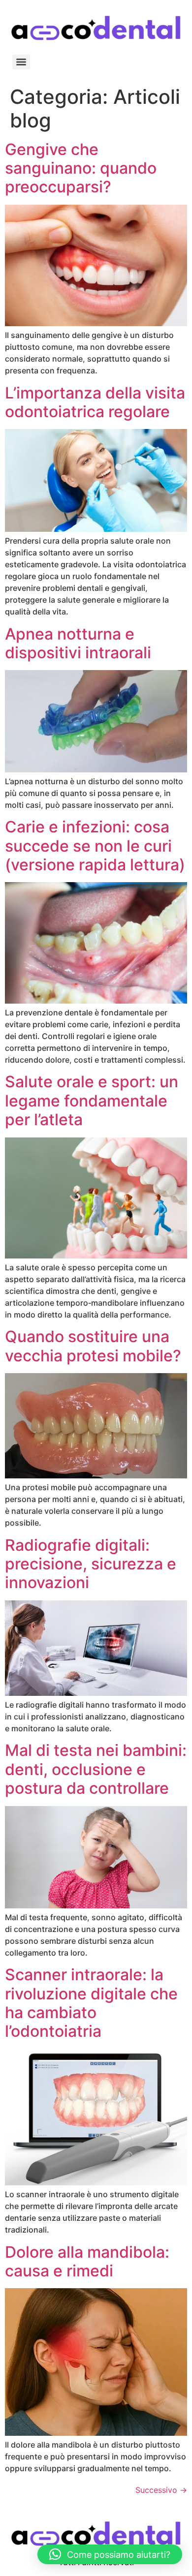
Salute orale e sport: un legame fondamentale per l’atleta (92, 1101)
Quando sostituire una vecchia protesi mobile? (93, 1346)
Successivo (161, 2490)
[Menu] (21, 62)
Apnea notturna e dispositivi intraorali (78, 643)
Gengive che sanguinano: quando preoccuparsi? (81, 168)
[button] (110, 2554)
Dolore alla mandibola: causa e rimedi (87, 2261)
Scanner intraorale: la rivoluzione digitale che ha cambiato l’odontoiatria (91, 2003)
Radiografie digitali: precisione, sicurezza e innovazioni (91, 1564)
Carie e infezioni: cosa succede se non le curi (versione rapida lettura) (95, 846)
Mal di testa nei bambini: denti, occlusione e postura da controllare (96, 1769)
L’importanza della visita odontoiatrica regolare (95, 402)
